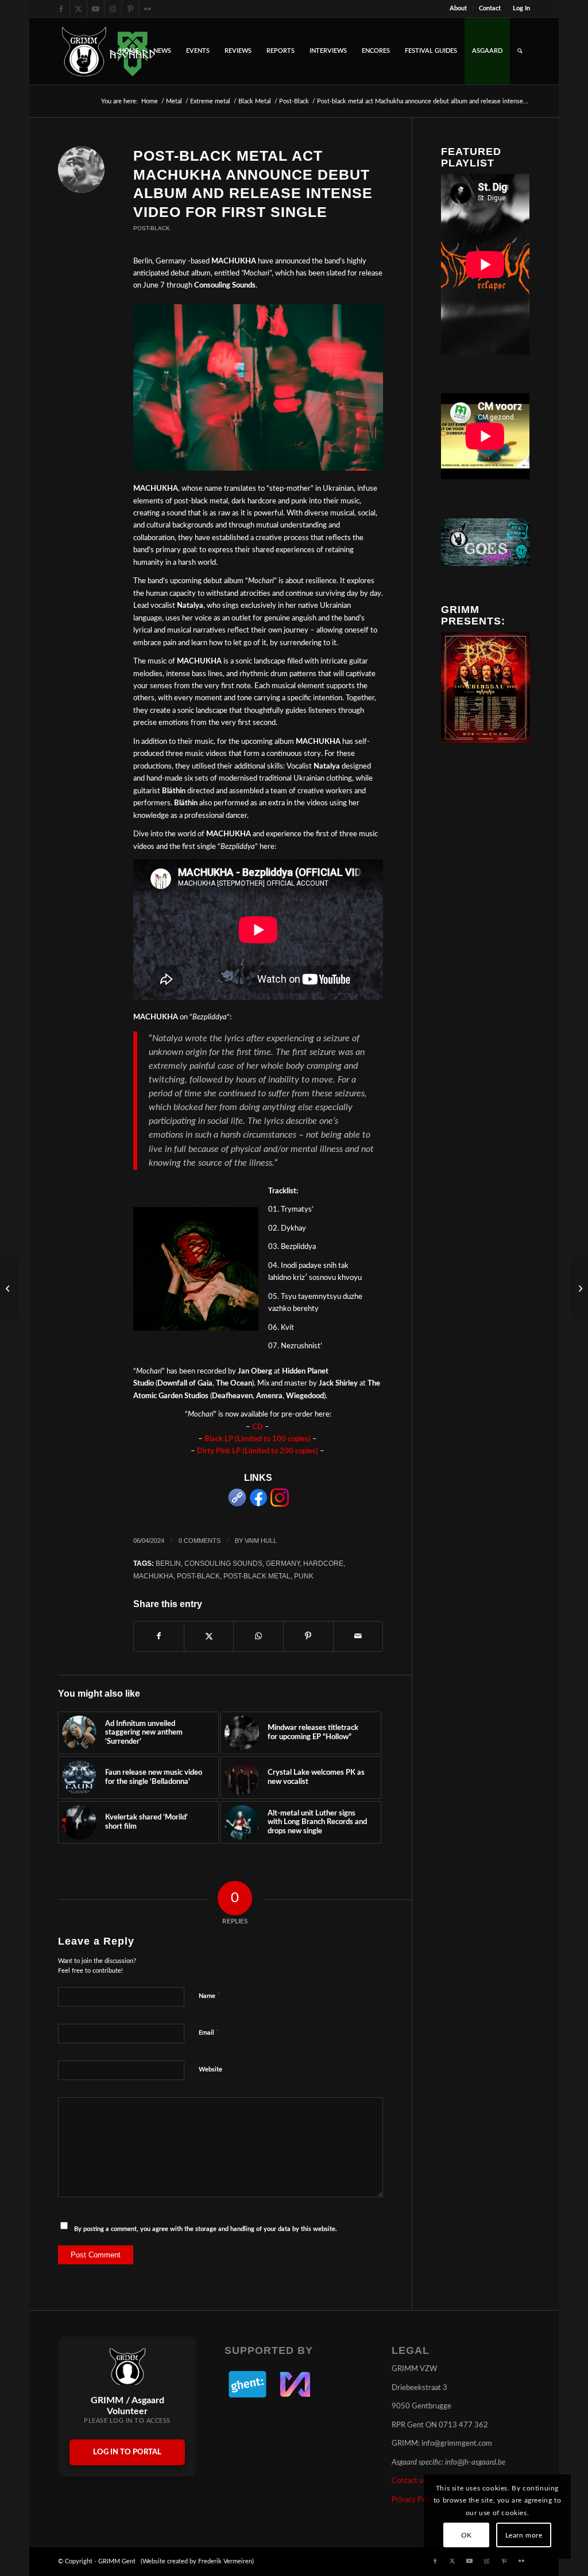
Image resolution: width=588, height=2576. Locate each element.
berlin (168, 1563)
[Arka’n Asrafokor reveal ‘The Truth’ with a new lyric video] (9, 1288)
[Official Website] (237, 1505)
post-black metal (257, 1576)
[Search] (520, 51)
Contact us (409, 2481)
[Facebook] (258, 1505)
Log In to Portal (127, 2452)
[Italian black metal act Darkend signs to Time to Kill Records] (579, 1288)
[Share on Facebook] (159, 1636)
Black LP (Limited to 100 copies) (258, 1439)
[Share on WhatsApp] (258, 1636)
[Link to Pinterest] (130, 9)
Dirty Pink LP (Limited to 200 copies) (258, 1451)
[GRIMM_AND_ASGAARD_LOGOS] (109, 51)
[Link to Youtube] (96, 9)
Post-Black (152, 228)
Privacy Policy (414, 2500)
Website (210, 2069)
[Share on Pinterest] (308, 1636)
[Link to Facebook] (61, 9)
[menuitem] (459, 9)
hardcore (323, 1563)
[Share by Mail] (358, 1636)
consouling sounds (223, 1563)
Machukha (153, 1576)
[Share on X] (209, 1636)
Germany (283, 1563)
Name (210, 1996)
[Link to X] (78, 9)
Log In (521, 8)
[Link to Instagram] (113, 9)
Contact (490, 8)
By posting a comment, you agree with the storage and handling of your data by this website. (206, 2229)
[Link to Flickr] (148, 9)
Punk (304, 1576)
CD (258, 1427)
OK (467, 2535)
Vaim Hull (261, 1541)
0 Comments (200, 1541)
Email (209, 2033)
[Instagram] (280, 1505)
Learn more (524, 2535)
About (458, 8)
